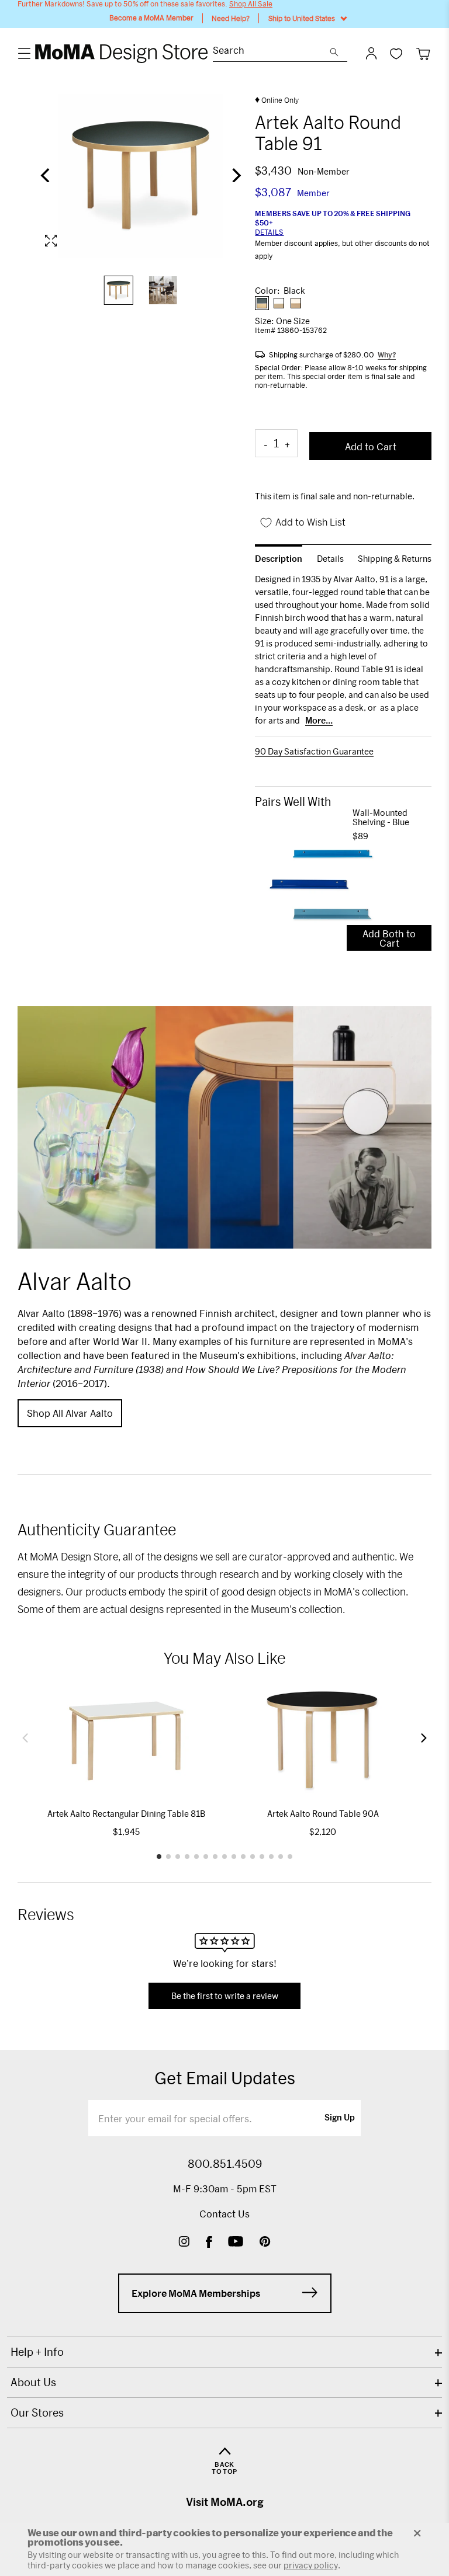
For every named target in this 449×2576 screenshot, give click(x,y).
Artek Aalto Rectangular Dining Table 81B (126, 1814)
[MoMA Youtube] (236, 2243)
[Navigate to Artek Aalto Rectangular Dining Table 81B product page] (126, 1741)
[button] (25, 1738)
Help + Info (37, 2352)
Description (279, 559)
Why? (387, 354)
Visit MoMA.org (225, 2502)
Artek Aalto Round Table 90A (323, 1814)
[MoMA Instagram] (184, 2243)
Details (269, 232)
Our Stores (37, 2412)
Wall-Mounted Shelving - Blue (381, 818)
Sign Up (340, 2118)
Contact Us (224, 2214)
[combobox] (271, 52)
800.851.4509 (225, 2164)
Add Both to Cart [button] (389, 938)
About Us (33, 2382)
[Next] (235, 176)
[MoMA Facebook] (209, 2243)
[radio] (262, 303)
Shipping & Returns (395, 559)
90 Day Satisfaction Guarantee (314, 752)
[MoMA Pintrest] (265, 2243)
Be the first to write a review (225, 1996)
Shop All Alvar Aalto (70, 1413)
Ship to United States (302, 18)
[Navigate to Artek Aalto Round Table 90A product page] (323, 1741)
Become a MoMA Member (151, 18)
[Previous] (46, 176)
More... (319, 721)
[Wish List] (396, 53)
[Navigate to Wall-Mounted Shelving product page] (304, 878)
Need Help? (231, 18)
